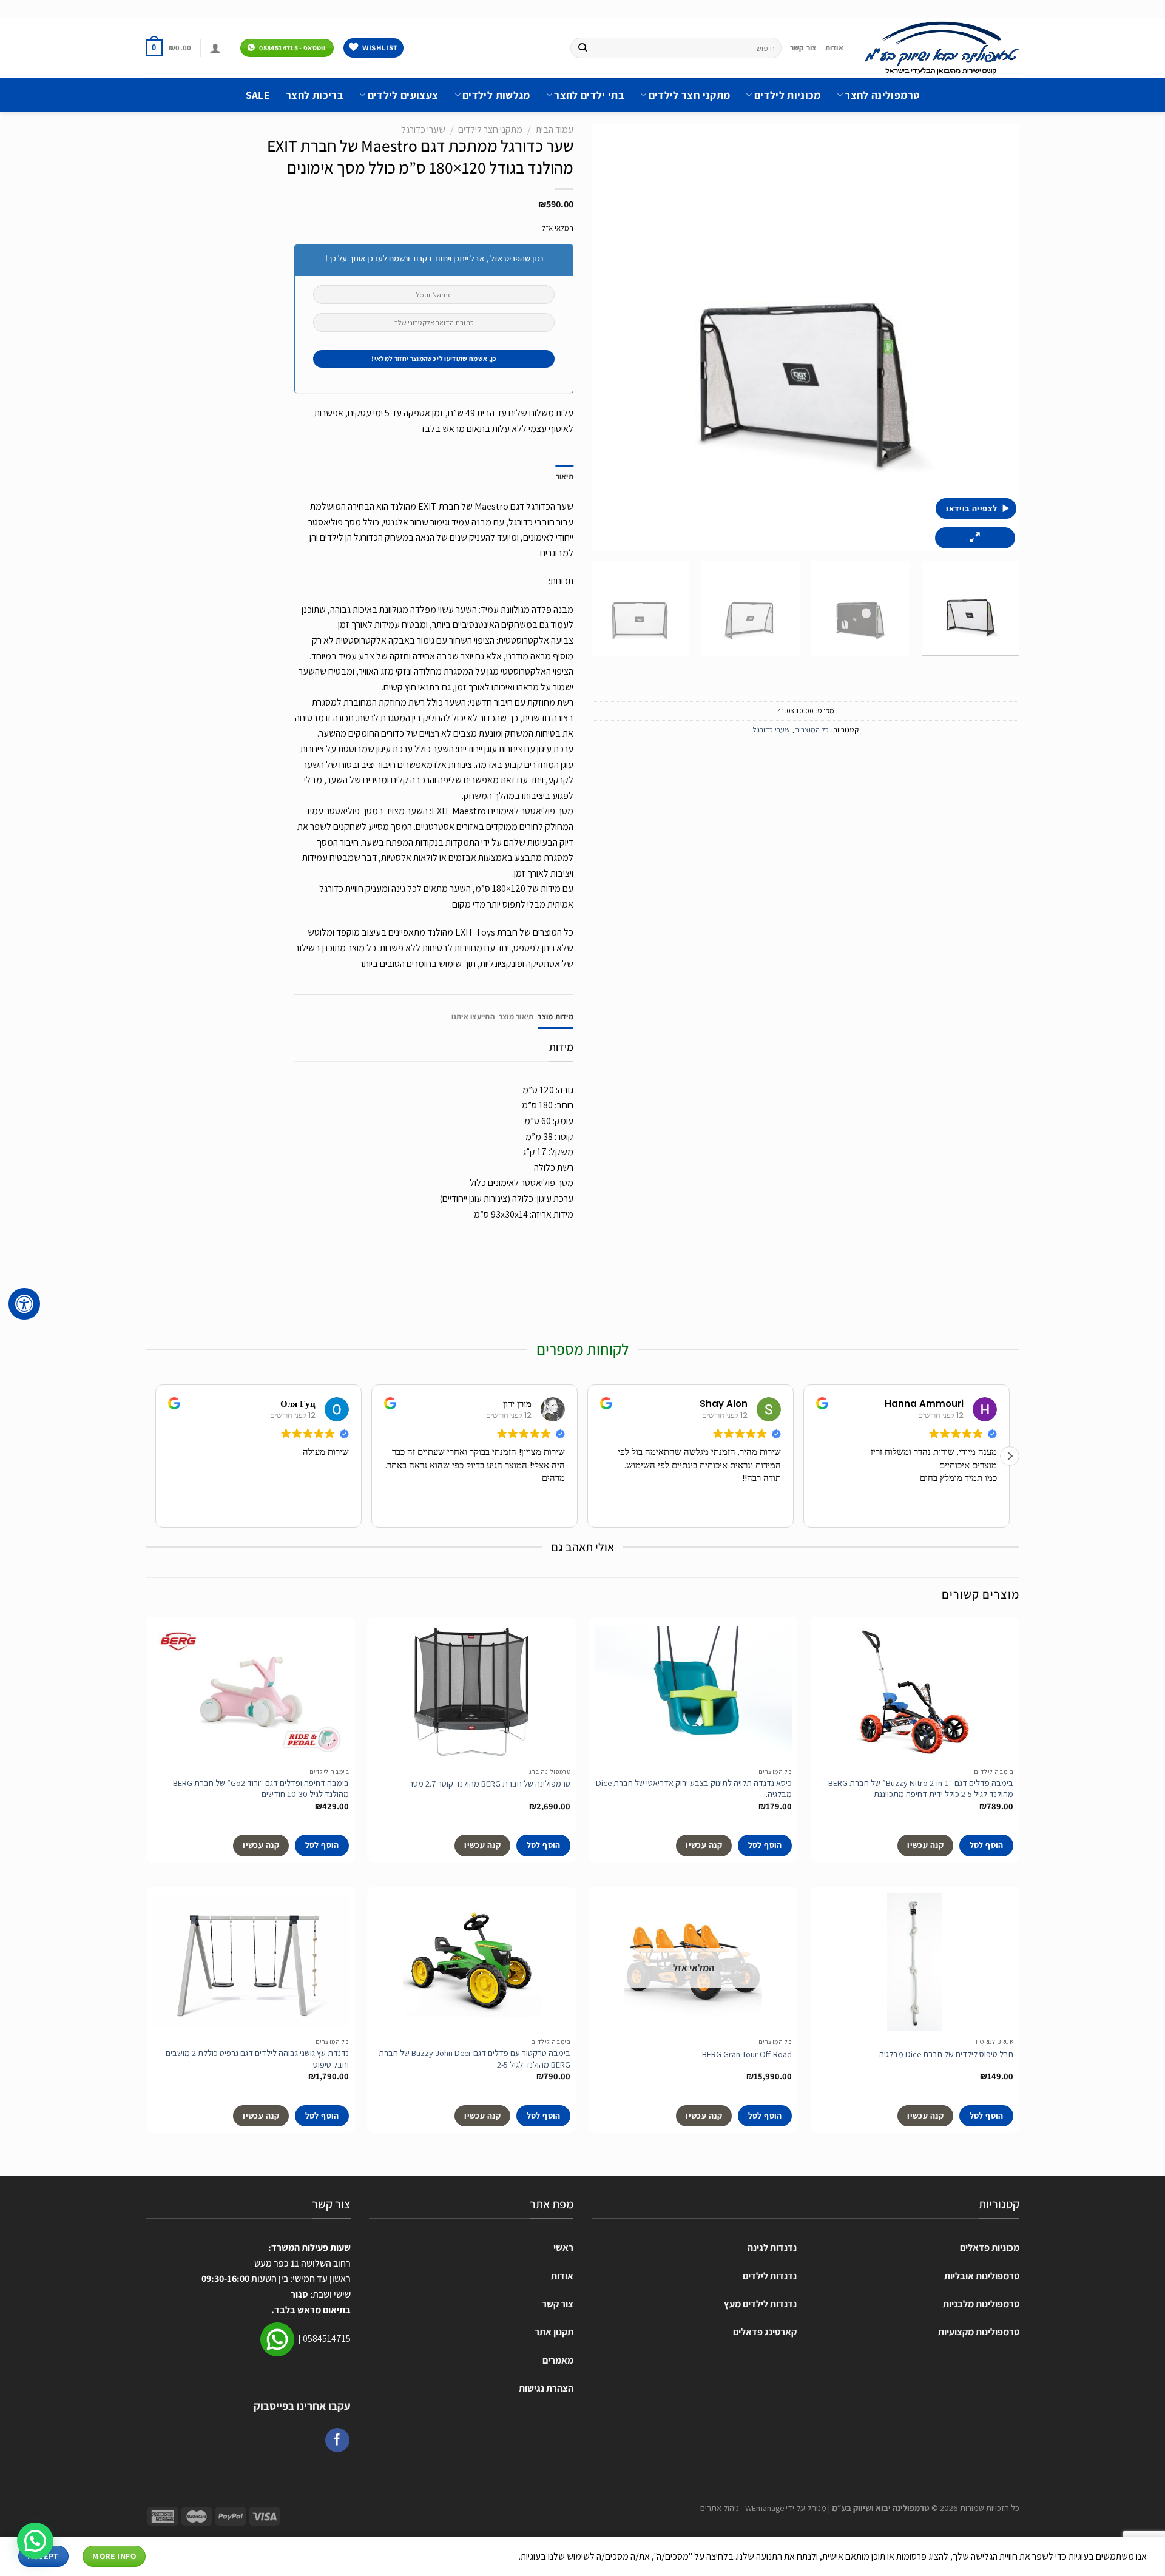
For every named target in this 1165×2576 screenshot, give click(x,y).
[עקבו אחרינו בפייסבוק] (337, 2440)
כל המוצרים (812, 730)
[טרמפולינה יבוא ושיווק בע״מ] (940, 48)
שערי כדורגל (772, 730)
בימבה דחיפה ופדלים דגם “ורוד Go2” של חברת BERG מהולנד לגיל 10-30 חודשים (261, 1789)
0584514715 (327, 2338)
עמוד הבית (555, 130)
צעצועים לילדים (403, 95)
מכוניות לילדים (787, 95)
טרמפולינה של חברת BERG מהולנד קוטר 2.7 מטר (490, 1784)
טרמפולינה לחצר (882, 95)
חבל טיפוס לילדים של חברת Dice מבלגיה (946, 2054)
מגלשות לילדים (496, 95)
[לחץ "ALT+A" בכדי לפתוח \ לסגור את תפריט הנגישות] (24, 1304)
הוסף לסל (987, 1845)
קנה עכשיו (925, 1845)
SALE (258, 95)
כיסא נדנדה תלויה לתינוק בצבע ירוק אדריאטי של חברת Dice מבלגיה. (694, 1789)
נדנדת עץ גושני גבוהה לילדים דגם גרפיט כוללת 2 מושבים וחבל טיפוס (257, 2059)
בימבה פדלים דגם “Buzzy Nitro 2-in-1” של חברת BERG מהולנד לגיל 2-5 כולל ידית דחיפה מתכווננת (921, 1789)
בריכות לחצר (315, 95)
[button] (1010, 1456)
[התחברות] (215, 48)
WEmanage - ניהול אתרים (742, 2508)
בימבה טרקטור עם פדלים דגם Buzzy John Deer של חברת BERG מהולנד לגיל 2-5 (474, 2059)
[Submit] (582, 48)
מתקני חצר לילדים (689, 95)
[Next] (607, 338)
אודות (834, 48)
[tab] (555, 1017)
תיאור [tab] (565, 477)
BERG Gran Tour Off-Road (747, 2054)
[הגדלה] (975, 538)
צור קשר (803, 48)
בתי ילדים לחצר (589, 95)
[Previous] (996, 338)
